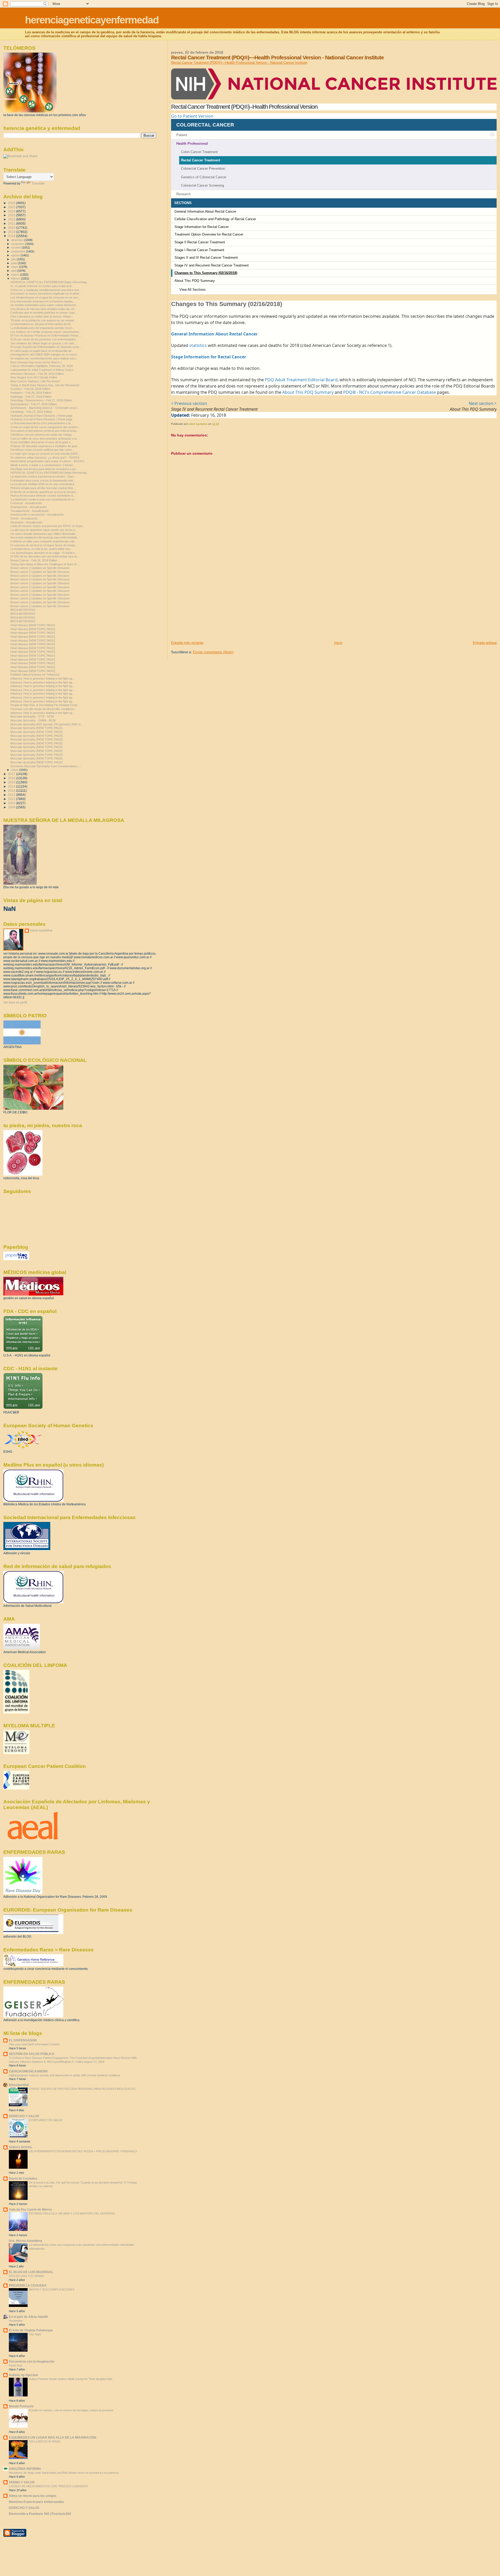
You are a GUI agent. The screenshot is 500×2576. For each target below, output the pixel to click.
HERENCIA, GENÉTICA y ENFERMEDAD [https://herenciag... (50, 282)
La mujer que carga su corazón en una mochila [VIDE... (45, 454)
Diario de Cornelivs (23, 2178)
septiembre (19, 251)
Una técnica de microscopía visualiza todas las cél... (43, 309)
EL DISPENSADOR (23, 2040)
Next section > (483, 403)
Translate (38, 183)
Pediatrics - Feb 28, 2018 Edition (31, 393)
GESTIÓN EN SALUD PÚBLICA (32, 2054)
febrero (16, 278)
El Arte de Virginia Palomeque (31, 2330)
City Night (35, 2334)
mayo (15, 267)
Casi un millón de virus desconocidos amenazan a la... (45, 439)
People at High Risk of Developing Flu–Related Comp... (45, 705)
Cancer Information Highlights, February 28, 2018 (42, 366)
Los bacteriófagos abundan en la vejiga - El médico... (44, 553)
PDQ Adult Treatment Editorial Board (301, 380)
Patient (182, 135)
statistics (198, 345)
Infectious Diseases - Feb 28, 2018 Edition (37, 374)
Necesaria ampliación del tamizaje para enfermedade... (45, 537)
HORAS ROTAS (20, 2147)
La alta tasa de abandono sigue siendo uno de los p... (44, 530)
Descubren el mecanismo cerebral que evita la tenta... (44, 431)
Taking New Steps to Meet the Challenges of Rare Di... (45, 564)
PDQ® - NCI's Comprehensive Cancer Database (390, 392)
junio (14, 263)
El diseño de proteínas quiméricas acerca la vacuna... (44, 492)
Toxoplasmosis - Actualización (29, 511)
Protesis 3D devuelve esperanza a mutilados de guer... (45, 446)
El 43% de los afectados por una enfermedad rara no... (45, 556)
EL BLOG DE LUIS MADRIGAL (31, 2272)
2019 (12, 232)
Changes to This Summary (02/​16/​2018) (206, 273)
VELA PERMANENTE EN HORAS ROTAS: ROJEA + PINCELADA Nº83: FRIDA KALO (83, 2151)
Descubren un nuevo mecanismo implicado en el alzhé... (46, 294)
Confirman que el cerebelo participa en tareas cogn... (44, 313)
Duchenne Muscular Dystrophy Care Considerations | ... (46, 766)
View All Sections (193, 290)
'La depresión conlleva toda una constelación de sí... (43, 499)
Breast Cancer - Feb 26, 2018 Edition (34, 560)
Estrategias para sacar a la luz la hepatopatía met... (43, 480)
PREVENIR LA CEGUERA (28, 2285)
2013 (12, 791)
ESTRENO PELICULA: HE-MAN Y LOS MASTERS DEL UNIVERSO (72, 2213)
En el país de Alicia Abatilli (28, 2317)
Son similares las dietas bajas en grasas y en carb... (43, 343)
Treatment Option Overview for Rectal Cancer (209, 234)
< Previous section (189, 403)
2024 (12, 211)
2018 (12, 236)
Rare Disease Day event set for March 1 (36, 362)
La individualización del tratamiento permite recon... (42, 328)
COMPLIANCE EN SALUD (46, 2120)
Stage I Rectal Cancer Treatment (199, 250)
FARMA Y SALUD (22, 2482)
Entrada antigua (485, 643)
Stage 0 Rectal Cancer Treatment (200, 242)
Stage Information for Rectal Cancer (202, 227)
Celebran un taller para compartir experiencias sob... (43, 541)
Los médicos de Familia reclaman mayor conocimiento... (46, 332)
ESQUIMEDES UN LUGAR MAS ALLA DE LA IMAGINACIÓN (53, 2437)
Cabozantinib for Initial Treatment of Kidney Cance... (43, 370)
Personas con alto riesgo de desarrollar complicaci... (43, 709)
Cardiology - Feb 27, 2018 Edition (31, 412)
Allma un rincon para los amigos (33, 2496)
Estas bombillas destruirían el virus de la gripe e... (42, 442)
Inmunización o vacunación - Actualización (37, 515)
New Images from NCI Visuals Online (34, 377)
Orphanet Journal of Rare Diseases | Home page (41, 416)
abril (14, 271)
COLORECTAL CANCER (205, 125)
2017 (12, 774)
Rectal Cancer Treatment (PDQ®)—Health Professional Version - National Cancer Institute (239, 63)
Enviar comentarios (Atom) (213, 652)
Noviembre (16, 2321)
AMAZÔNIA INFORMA (25, 2469)
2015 (12, 782)
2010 (12, 803)
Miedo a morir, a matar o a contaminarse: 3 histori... (43, 465)
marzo (16, 275)
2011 (12, 799)
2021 (12, 223)
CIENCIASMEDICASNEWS (28, 2071)
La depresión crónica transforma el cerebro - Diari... (43, 477)
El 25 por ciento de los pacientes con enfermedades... (44, 339)
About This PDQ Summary (195, 281)
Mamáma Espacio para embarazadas (36, 2502)
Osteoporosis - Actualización (29, 507)
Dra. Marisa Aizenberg (25, 2241)
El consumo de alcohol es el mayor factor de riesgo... (44, 545)
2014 (12, 786)
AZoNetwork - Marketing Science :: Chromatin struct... (45, 408)
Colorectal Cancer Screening (202, 185)
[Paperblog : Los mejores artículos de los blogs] (16, 1259)
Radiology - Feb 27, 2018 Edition (31, 397)
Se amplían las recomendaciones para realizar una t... (44, 358)
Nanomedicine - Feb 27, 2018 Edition (34, 404)
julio (14, 259)
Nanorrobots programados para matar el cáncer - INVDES (47, 461)
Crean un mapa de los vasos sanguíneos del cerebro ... (46, 427)
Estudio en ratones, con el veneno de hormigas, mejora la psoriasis (71, 2410)
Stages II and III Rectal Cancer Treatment (206, 258)
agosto (16, 255)
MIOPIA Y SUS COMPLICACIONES (52, 2289)
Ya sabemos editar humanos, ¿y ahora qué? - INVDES (45, 458)
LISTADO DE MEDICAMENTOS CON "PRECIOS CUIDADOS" (49, 2486)
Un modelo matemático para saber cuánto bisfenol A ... (45, 305)
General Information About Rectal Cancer (205, 211)
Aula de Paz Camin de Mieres (30, 2209)
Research (183, 194)
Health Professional (192, 144)
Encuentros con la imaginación (32, 2361)
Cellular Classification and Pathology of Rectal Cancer (215, 219)
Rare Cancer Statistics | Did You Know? (35, 381)
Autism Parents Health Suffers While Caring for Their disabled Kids (71, 2379)
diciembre (18, 240)
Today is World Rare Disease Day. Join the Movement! (45, 385)
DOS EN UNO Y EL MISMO (27, 2276)
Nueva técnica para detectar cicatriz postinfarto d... (43, 496)
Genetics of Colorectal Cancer (204, 177)
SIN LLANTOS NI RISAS (45, 2441)
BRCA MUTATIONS (23, 610)
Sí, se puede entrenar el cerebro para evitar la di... (42, 286)
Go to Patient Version (192, 116)
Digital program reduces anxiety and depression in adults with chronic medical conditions (65, 2075)
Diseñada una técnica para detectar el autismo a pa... (44, 469)
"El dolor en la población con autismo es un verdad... (43, 320)
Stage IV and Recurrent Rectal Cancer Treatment (212, 265)
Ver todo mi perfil (15, 1003)
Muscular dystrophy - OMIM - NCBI (33, 720)
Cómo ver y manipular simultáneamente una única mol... (46, 290)
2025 (12, 207)
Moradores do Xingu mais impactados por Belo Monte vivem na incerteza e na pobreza (64, 2473)
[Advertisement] (210, 604)
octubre (16, 248)
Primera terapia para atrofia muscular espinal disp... (43, 488)
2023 (12, 215)
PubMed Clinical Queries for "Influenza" (35, 675)
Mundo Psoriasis (21, 2406)
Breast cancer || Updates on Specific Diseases (40, 568)
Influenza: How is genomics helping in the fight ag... (42, 678)
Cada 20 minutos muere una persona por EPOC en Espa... (48, 526)
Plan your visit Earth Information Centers (34, 2044)
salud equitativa (41, 930)
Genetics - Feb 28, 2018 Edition (30, 389)
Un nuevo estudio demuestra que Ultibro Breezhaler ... (45, 534)
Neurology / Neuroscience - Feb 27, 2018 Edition (41, 400)
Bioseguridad (19, 2085)
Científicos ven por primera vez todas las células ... (43, 435)
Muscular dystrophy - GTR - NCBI (32, 716)
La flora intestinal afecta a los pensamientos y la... (42, 423)
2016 (12, 778)
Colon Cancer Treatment (199, 152)
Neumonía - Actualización (26, 522)
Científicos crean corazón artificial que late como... (42, 450)
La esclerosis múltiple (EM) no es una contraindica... (43, 484)
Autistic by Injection (23, 2375)
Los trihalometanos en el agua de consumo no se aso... (45, 297)
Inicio (338, 643)
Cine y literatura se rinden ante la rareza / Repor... (42, 316)
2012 (12, 795)
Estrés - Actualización (24, 518)
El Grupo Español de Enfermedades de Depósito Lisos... (46, 347)
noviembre (18, 244)
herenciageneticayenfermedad (92, 20)
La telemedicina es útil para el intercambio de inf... (42, 324)
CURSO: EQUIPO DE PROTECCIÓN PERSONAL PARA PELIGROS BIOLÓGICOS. (82, 2089)
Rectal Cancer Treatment (201, 160)
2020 (12, 228)
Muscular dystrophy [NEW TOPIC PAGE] (36, 728)
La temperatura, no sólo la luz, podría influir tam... (41, 549)
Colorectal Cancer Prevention (203, 169)
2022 (12, 219)
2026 (12, 203)
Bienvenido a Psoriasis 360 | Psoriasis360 (40, 2514)
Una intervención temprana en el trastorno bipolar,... (43, 301)
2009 (12, 807)
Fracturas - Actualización (26, 503)
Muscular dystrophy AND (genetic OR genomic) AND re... (47, 724)
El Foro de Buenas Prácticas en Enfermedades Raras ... (46, 335)
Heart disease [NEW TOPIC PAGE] (33, 625)
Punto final (15, 2365)
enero (15, 770)
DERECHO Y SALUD (24, 2116)
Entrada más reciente (187, 643)
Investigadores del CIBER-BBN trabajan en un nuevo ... (45, 354)
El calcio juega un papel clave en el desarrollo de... (42, 351)
